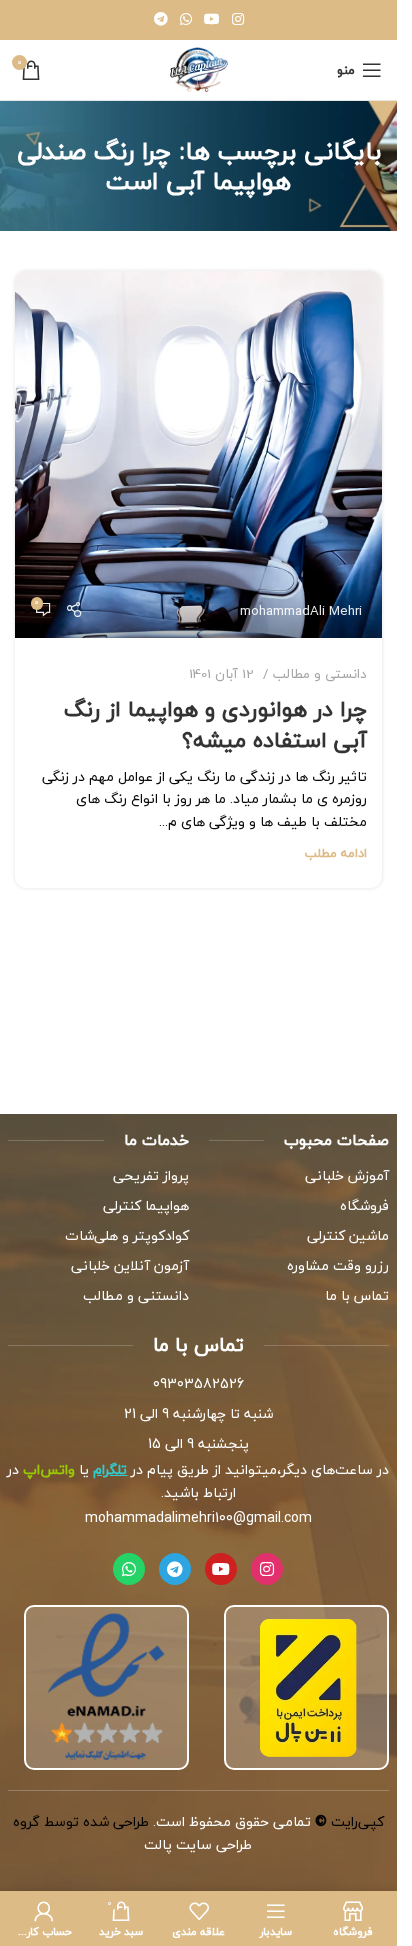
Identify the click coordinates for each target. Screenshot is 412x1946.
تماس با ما (357, 1295)
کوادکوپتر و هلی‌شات (127, 1235)
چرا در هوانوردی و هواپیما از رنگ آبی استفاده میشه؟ (215, 724)
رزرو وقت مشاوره (338, 1265)
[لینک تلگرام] (161, 20)
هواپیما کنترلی (146, 1205)
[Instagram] (267, 1569)
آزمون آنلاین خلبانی (130, 1265)
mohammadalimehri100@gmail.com (198, 1517)
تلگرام (110, 1469)
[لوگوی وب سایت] (199, 67)
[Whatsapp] (129, 1569)
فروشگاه (364, 1205)
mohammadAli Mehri (301, 610)
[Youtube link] (212, 20)
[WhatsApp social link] (186, 20)
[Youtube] (221, 1569)
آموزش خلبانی (347, 1175)
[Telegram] (175, 1569)
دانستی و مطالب (320, 673)
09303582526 (198, 1383)
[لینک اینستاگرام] (238, 20)
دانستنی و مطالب (136, 1295)
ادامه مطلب (336, 853)
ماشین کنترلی (348, 1235)
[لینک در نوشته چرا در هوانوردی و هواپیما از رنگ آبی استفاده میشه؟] (198, 454)
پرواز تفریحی (151, 1175)
